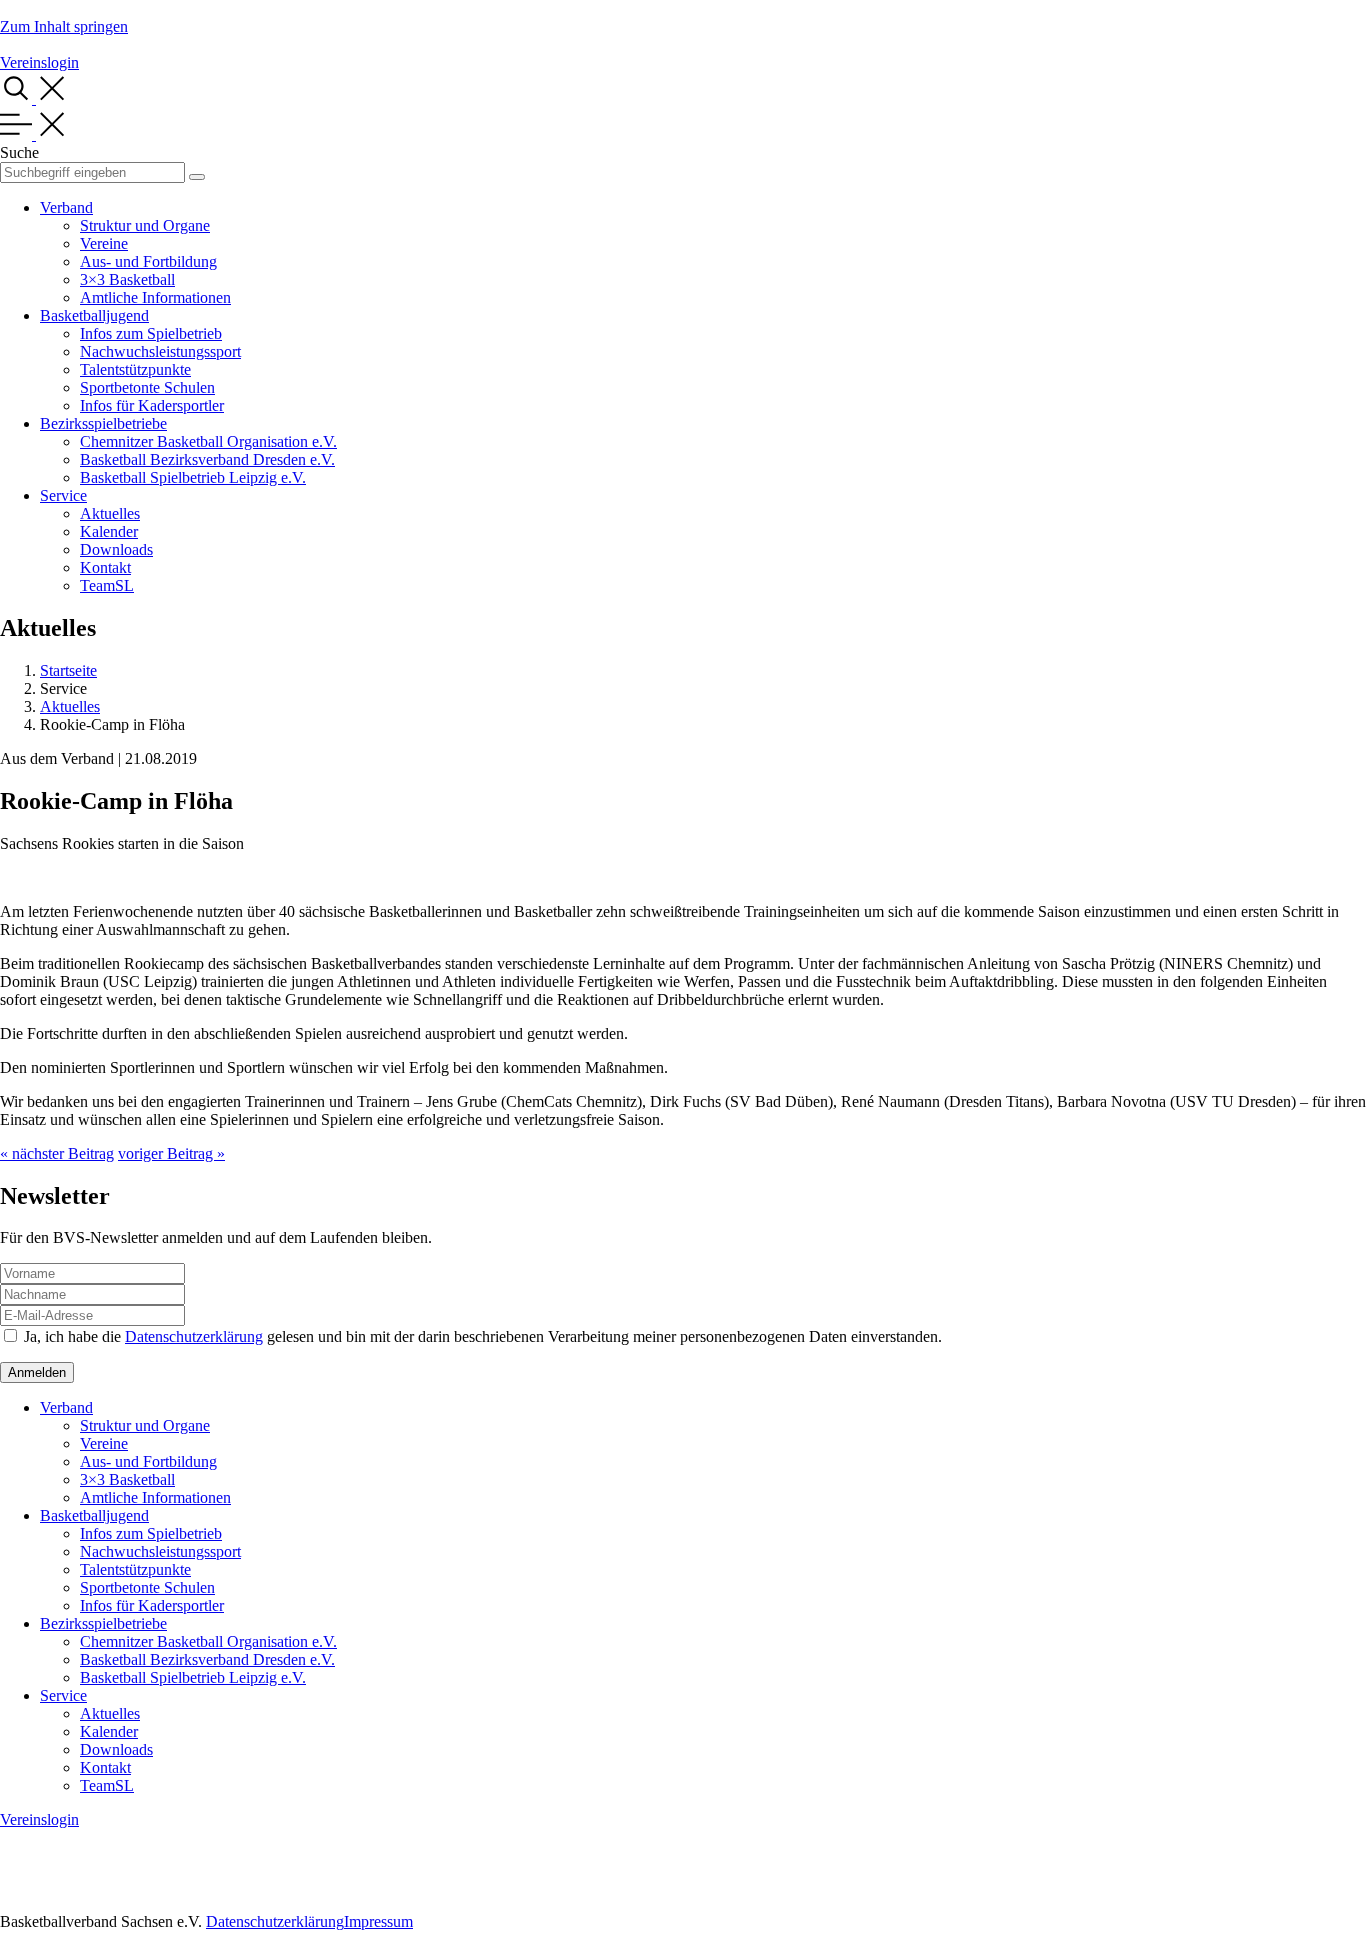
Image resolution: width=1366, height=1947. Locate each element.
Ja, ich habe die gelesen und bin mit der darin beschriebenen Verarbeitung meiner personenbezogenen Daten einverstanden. (483, 1336)
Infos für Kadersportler (152, 405)
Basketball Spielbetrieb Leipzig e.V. (193, 477)
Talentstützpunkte (135, 369)
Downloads (116, 549)
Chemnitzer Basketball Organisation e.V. (208, 441)
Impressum (378, 1921)
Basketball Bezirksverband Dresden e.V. (207, 459)
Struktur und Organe (145, 225)
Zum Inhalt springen (64, 26)
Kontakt (105, 567)
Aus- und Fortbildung (148, 261)
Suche (19, 152)
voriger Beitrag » (171, 1153)
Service (63, 495)
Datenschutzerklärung (194, 1336)
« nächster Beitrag (57, 1153)
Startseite (68, 670)
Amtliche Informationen (155, 297)
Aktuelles (110, 513)
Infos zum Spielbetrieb (151, 333)
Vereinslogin (39, 62)
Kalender (109, 531)
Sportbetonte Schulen (147, 387)
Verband (66, 207)
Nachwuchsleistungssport (160, 351)
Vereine (104, 243)
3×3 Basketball (127, 279)
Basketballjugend (94, 315)
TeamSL (107, 585)
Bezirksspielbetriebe (103, 423)
